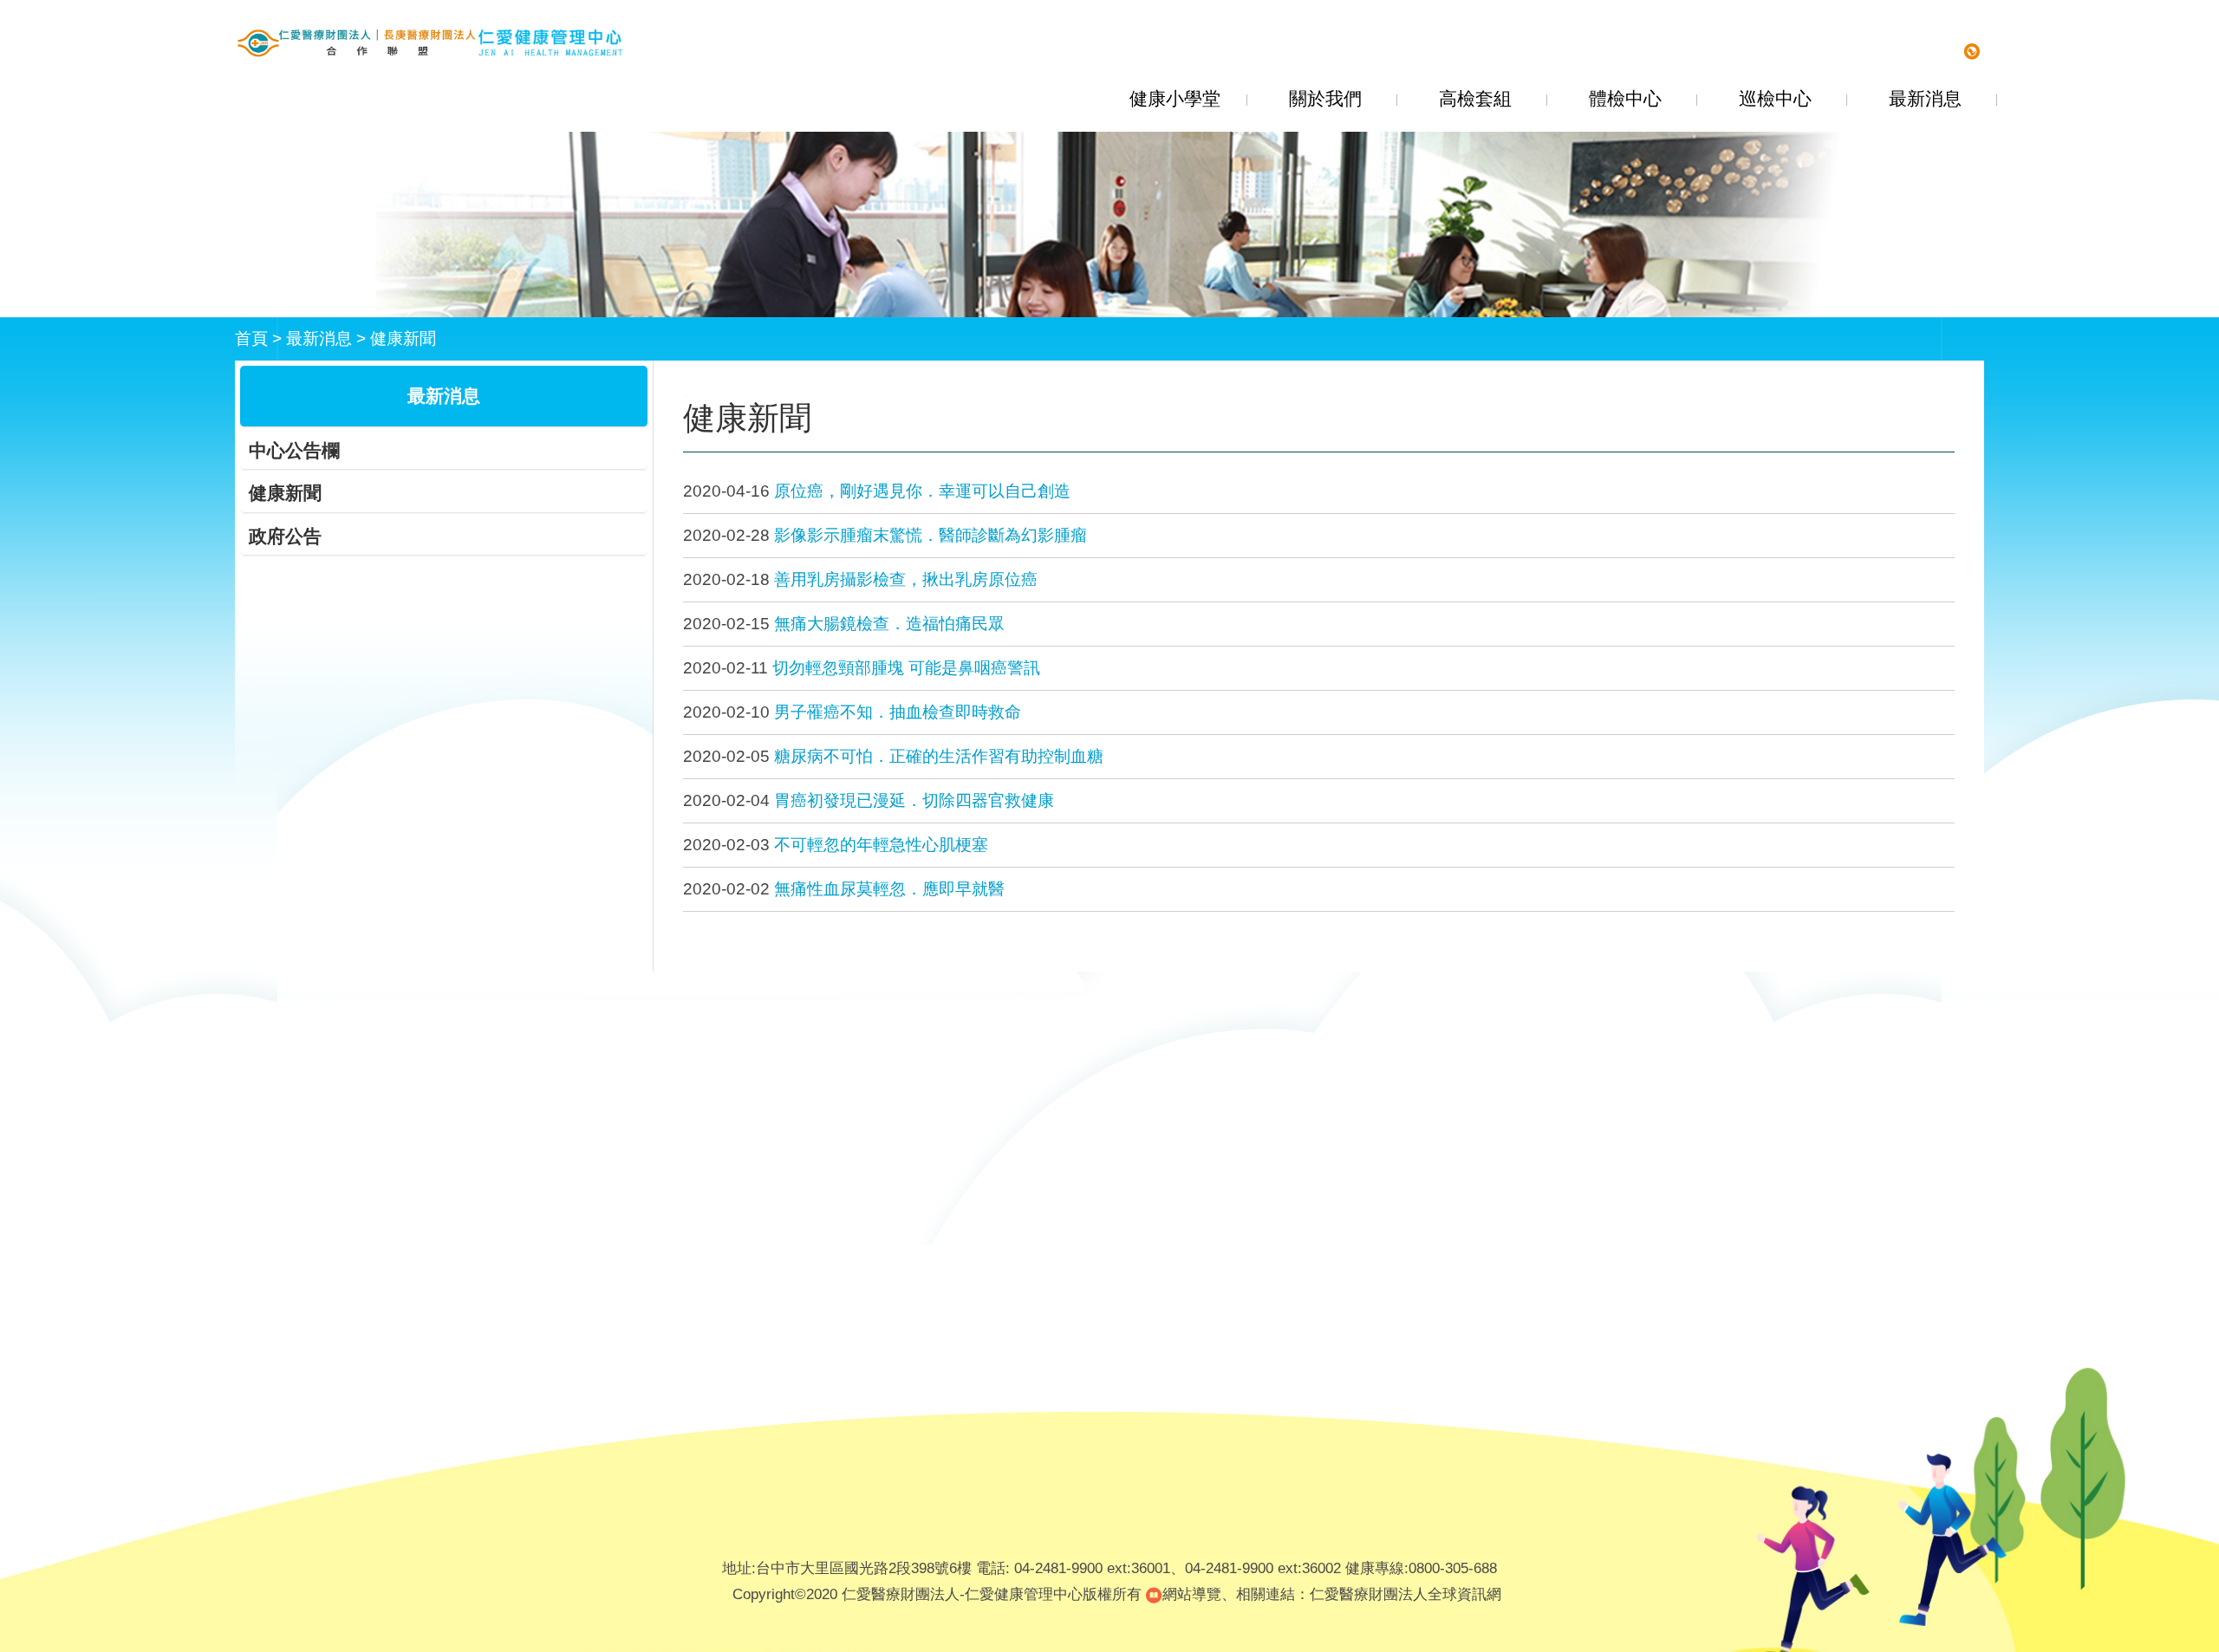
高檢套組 (1475, 98)
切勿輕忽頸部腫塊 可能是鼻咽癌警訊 (906, 668)
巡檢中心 (1775, 98)
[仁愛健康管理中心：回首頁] (430, 42)
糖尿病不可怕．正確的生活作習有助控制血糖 (939, 756)
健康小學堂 (1175, 98)
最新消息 (1925, 98)
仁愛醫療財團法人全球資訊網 (1406, 1594)
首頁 (251, 338)
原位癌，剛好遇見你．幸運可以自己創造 (922, 491)
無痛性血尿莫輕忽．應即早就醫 (889, 889)
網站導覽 (1192, 1594)
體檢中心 (1625, 98)
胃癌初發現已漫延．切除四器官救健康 (914, 800)
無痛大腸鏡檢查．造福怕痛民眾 (889, 624)
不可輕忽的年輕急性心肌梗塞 (881, 845)
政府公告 (285, 536)
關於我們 (1325, 98)
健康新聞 (403, 338)
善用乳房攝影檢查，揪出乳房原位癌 (906, 579)
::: (687, 399)
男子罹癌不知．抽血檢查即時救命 (898, 712)
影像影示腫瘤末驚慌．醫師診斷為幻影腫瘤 (931, 535)
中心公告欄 (294, 450)
